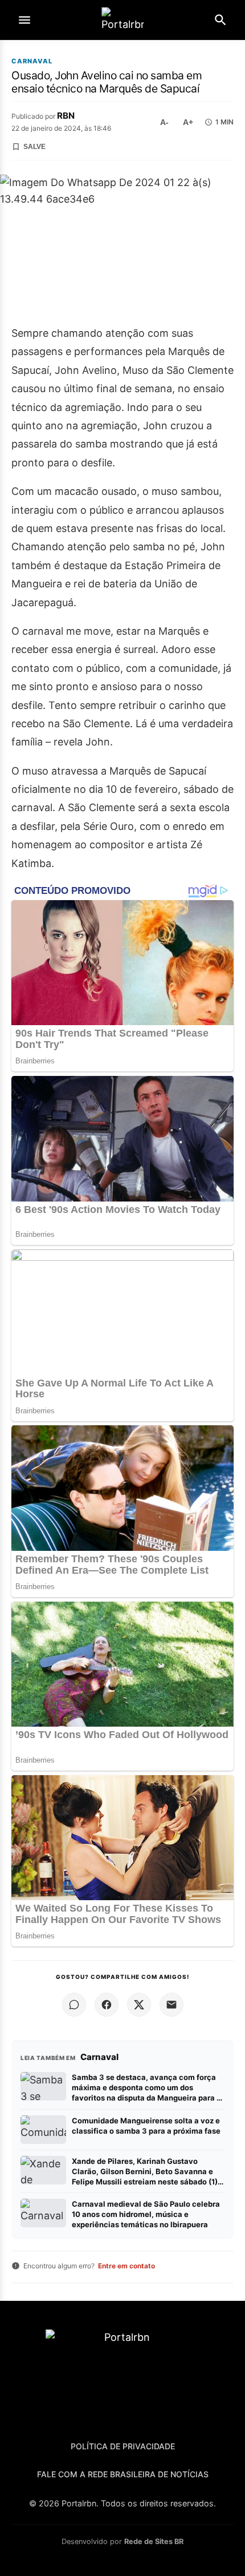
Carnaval (32, 61)
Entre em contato (126, 2266)
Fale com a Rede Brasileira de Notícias (123, 2474)
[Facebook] (107, 2005)
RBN (66, 116)
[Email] (171, 2005)
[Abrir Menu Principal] (24, 20)
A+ (188, 122)
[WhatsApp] (74, 2005)
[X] (139, 2005)
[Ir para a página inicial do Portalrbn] (122, 20)
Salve (34, 147)
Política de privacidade (123, 2446)
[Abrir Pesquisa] (220, 20)
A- (164, 122)
